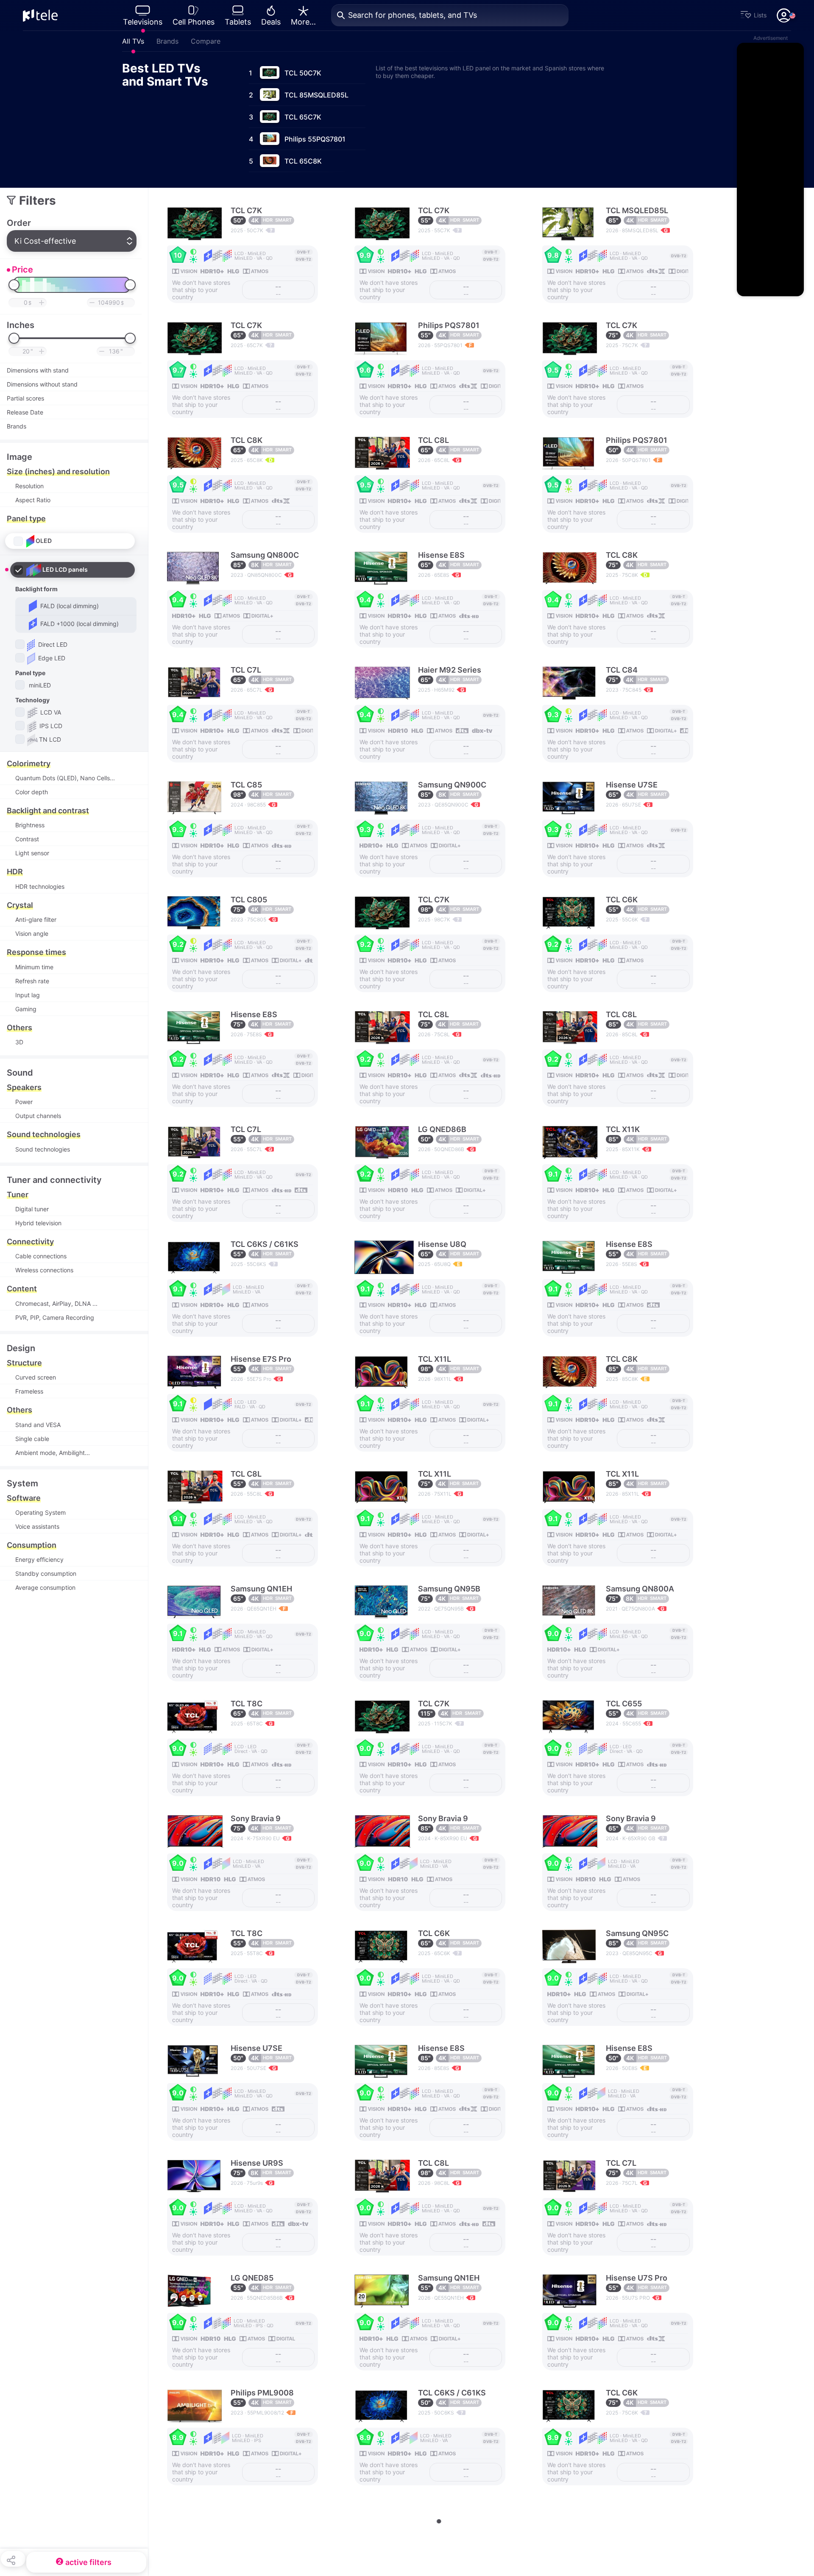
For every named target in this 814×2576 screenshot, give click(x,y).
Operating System (40, 1512)
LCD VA (50, 712)
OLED (44, 540)
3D (19, 1042)
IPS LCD (50, 725)
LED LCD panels (65, 569)
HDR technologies (40, 886)
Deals (271, 22)
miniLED (39, 685)
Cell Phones (194, 22)
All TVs (133, 41)
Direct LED (52, 644)
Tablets (238, 22)
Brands (167, 41)
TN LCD (50, 739)
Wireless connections (44, 1270)
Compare (206, 41)
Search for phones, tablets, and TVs (413, 15)
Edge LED (51, 658)
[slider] (14, 285)
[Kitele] (40, 15)
